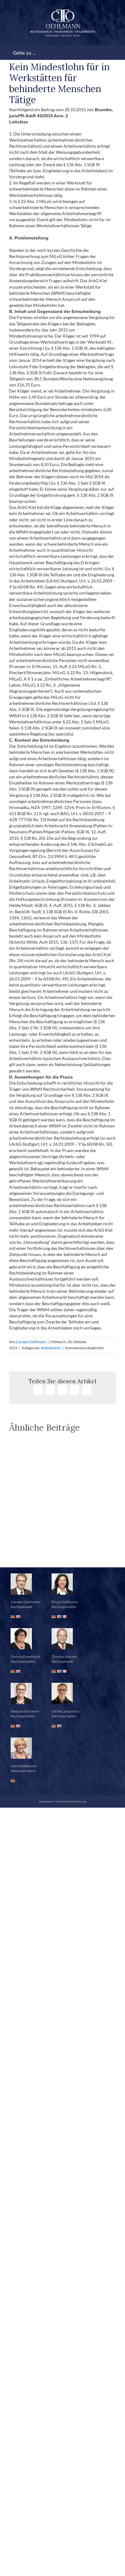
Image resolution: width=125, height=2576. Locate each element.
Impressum (46, 1801)
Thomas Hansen (64, 1657)
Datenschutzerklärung (71, 1801)
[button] (62, 1552)
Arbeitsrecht (51, 1348)
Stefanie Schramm (25, 1711)
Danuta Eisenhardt (25, 1657)
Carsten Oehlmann (31, 1342)
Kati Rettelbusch (24, 1766)
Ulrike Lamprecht (65, 1711)
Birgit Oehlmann (65, 1602)
